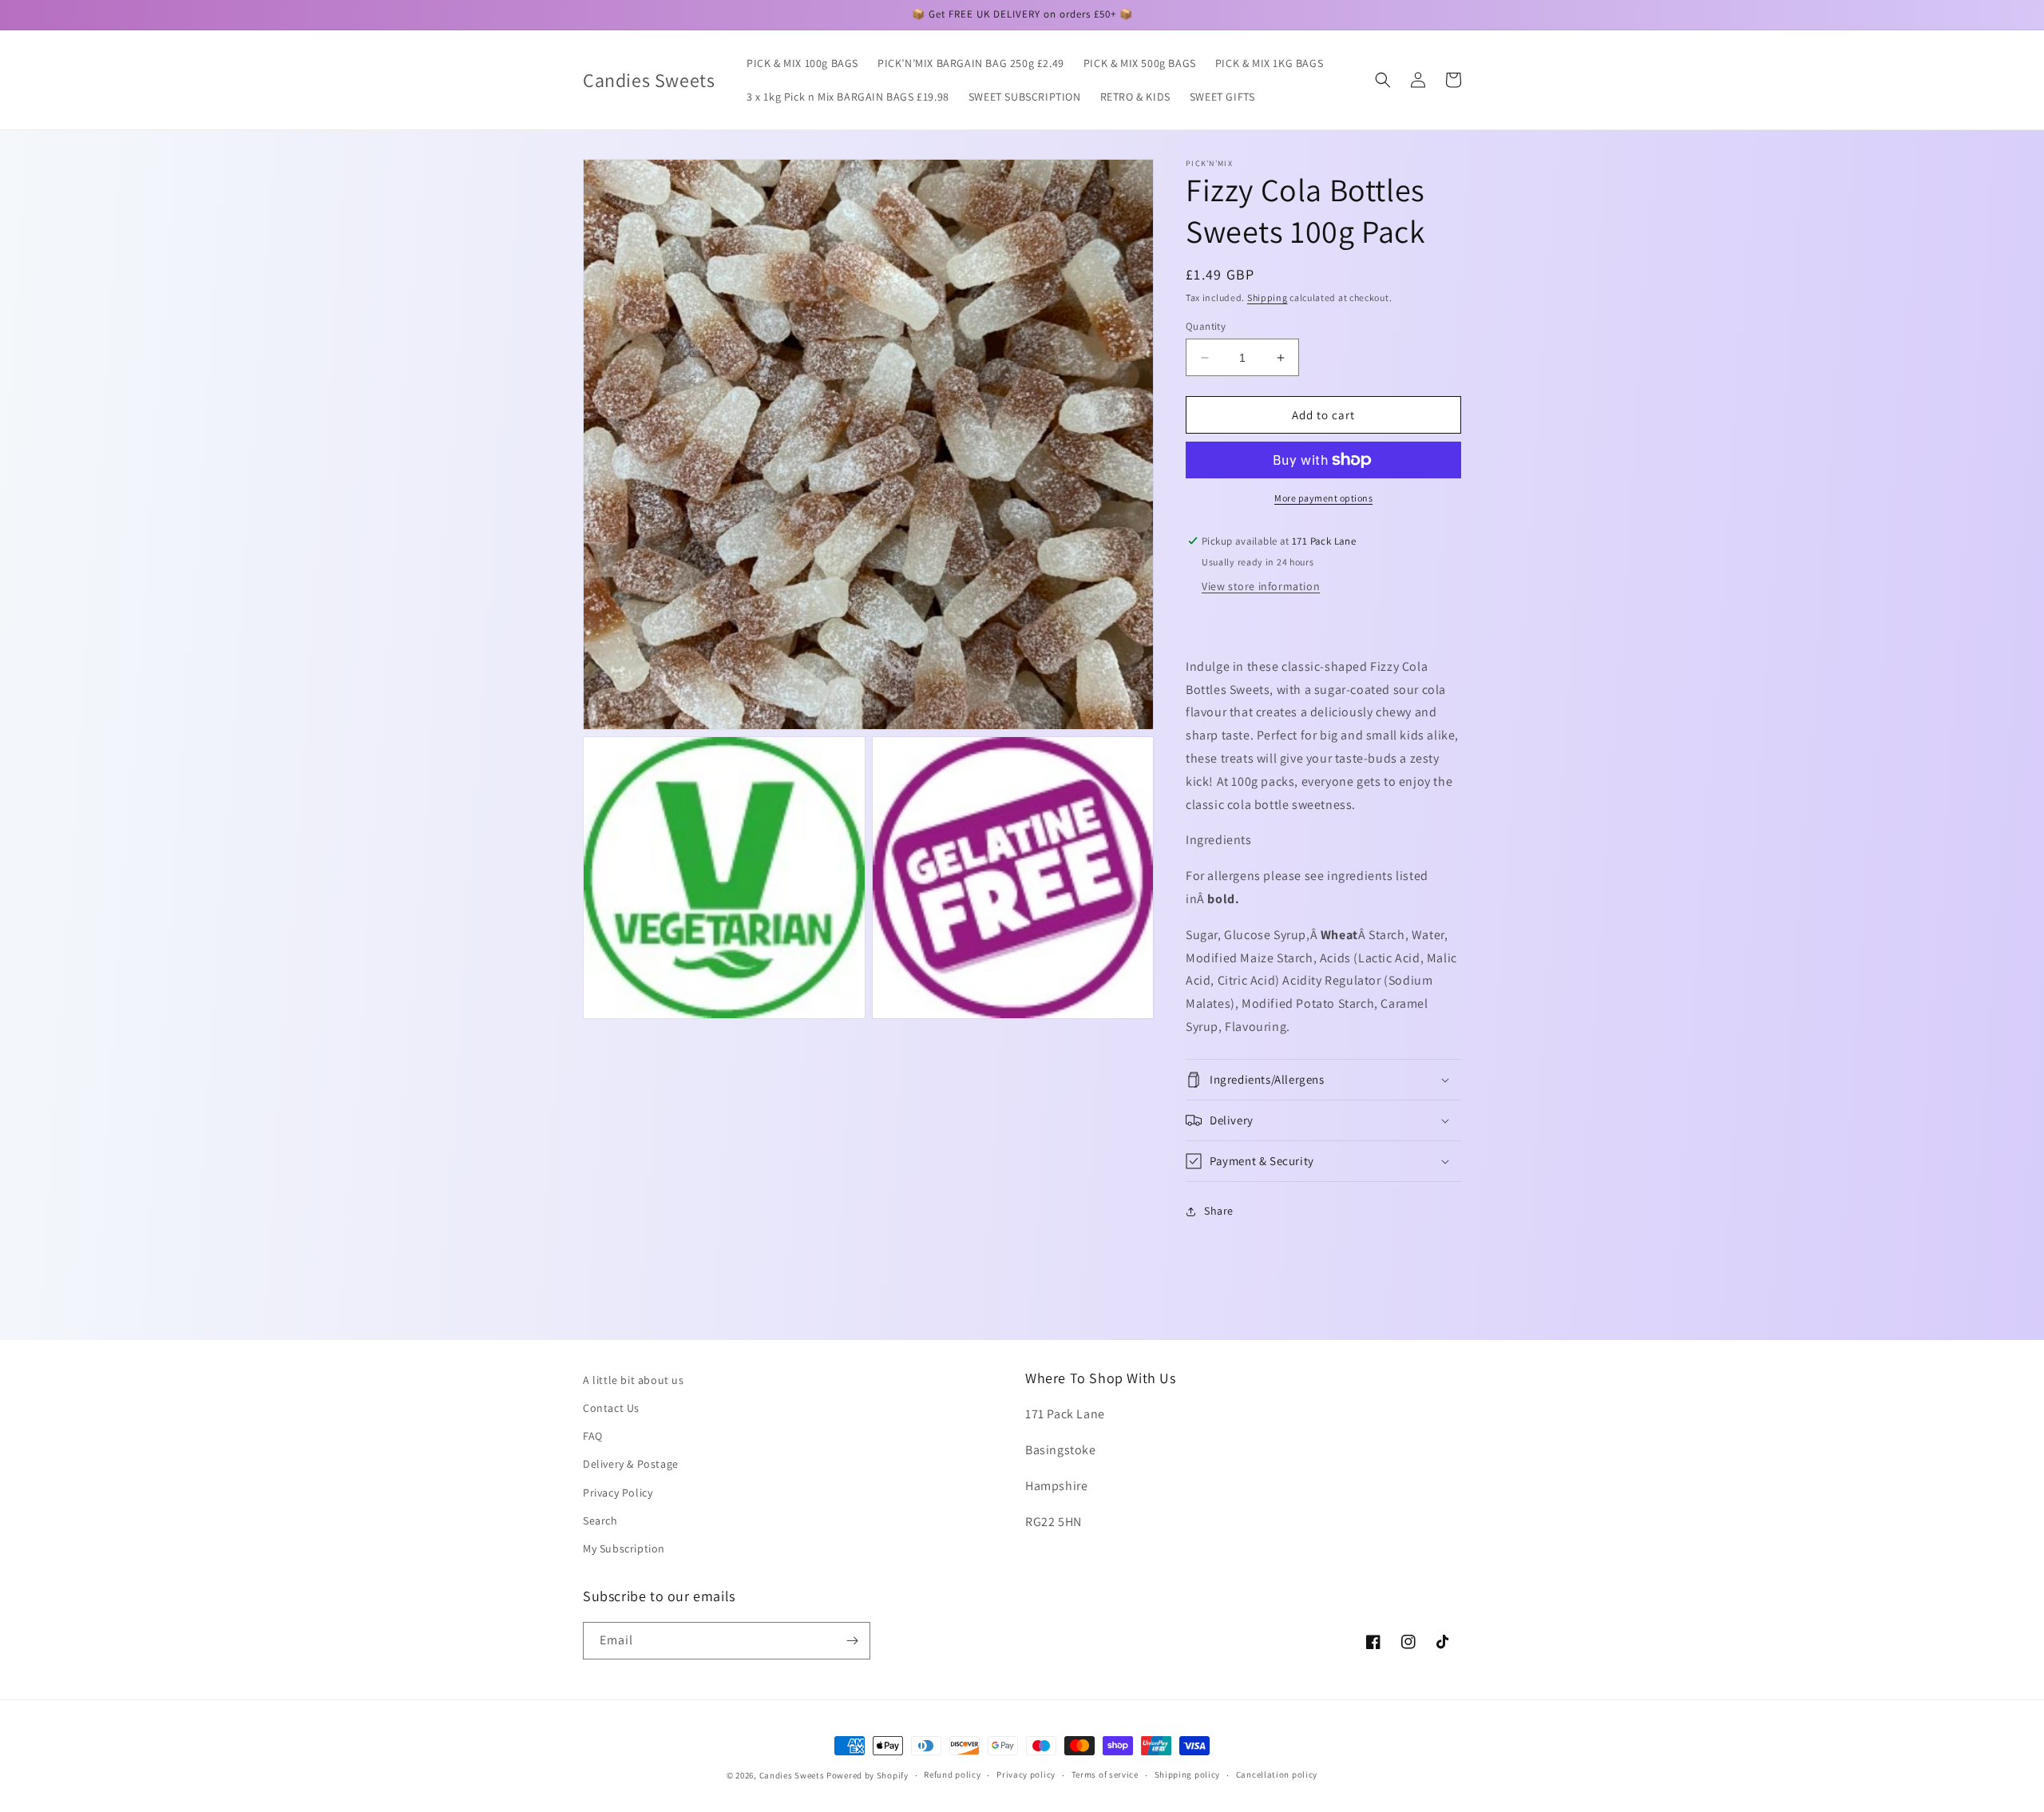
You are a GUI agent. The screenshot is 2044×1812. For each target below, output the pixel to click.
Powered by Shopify (868, 1775)
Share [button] (1219, 1211)
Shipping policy (1188, 1774)
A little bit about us (634, 1380)
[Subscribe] (852, 1641)
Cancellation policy (1277, 1774)
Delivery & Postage (631, 1464)
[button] (1383, 80)
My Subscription (624, 1548)
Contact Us (611, 1408)
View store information (1261, 586)
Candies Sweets (793, 1775)
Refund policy (952, 1774)
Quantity (1206, 326)
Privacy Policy (618, 1493)
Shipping (1268, 297)
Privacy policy (1026, 1774)
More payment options (1323, 498)
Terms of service (1105, 1774)
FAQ (593, 1436)
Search (600, 1521)
